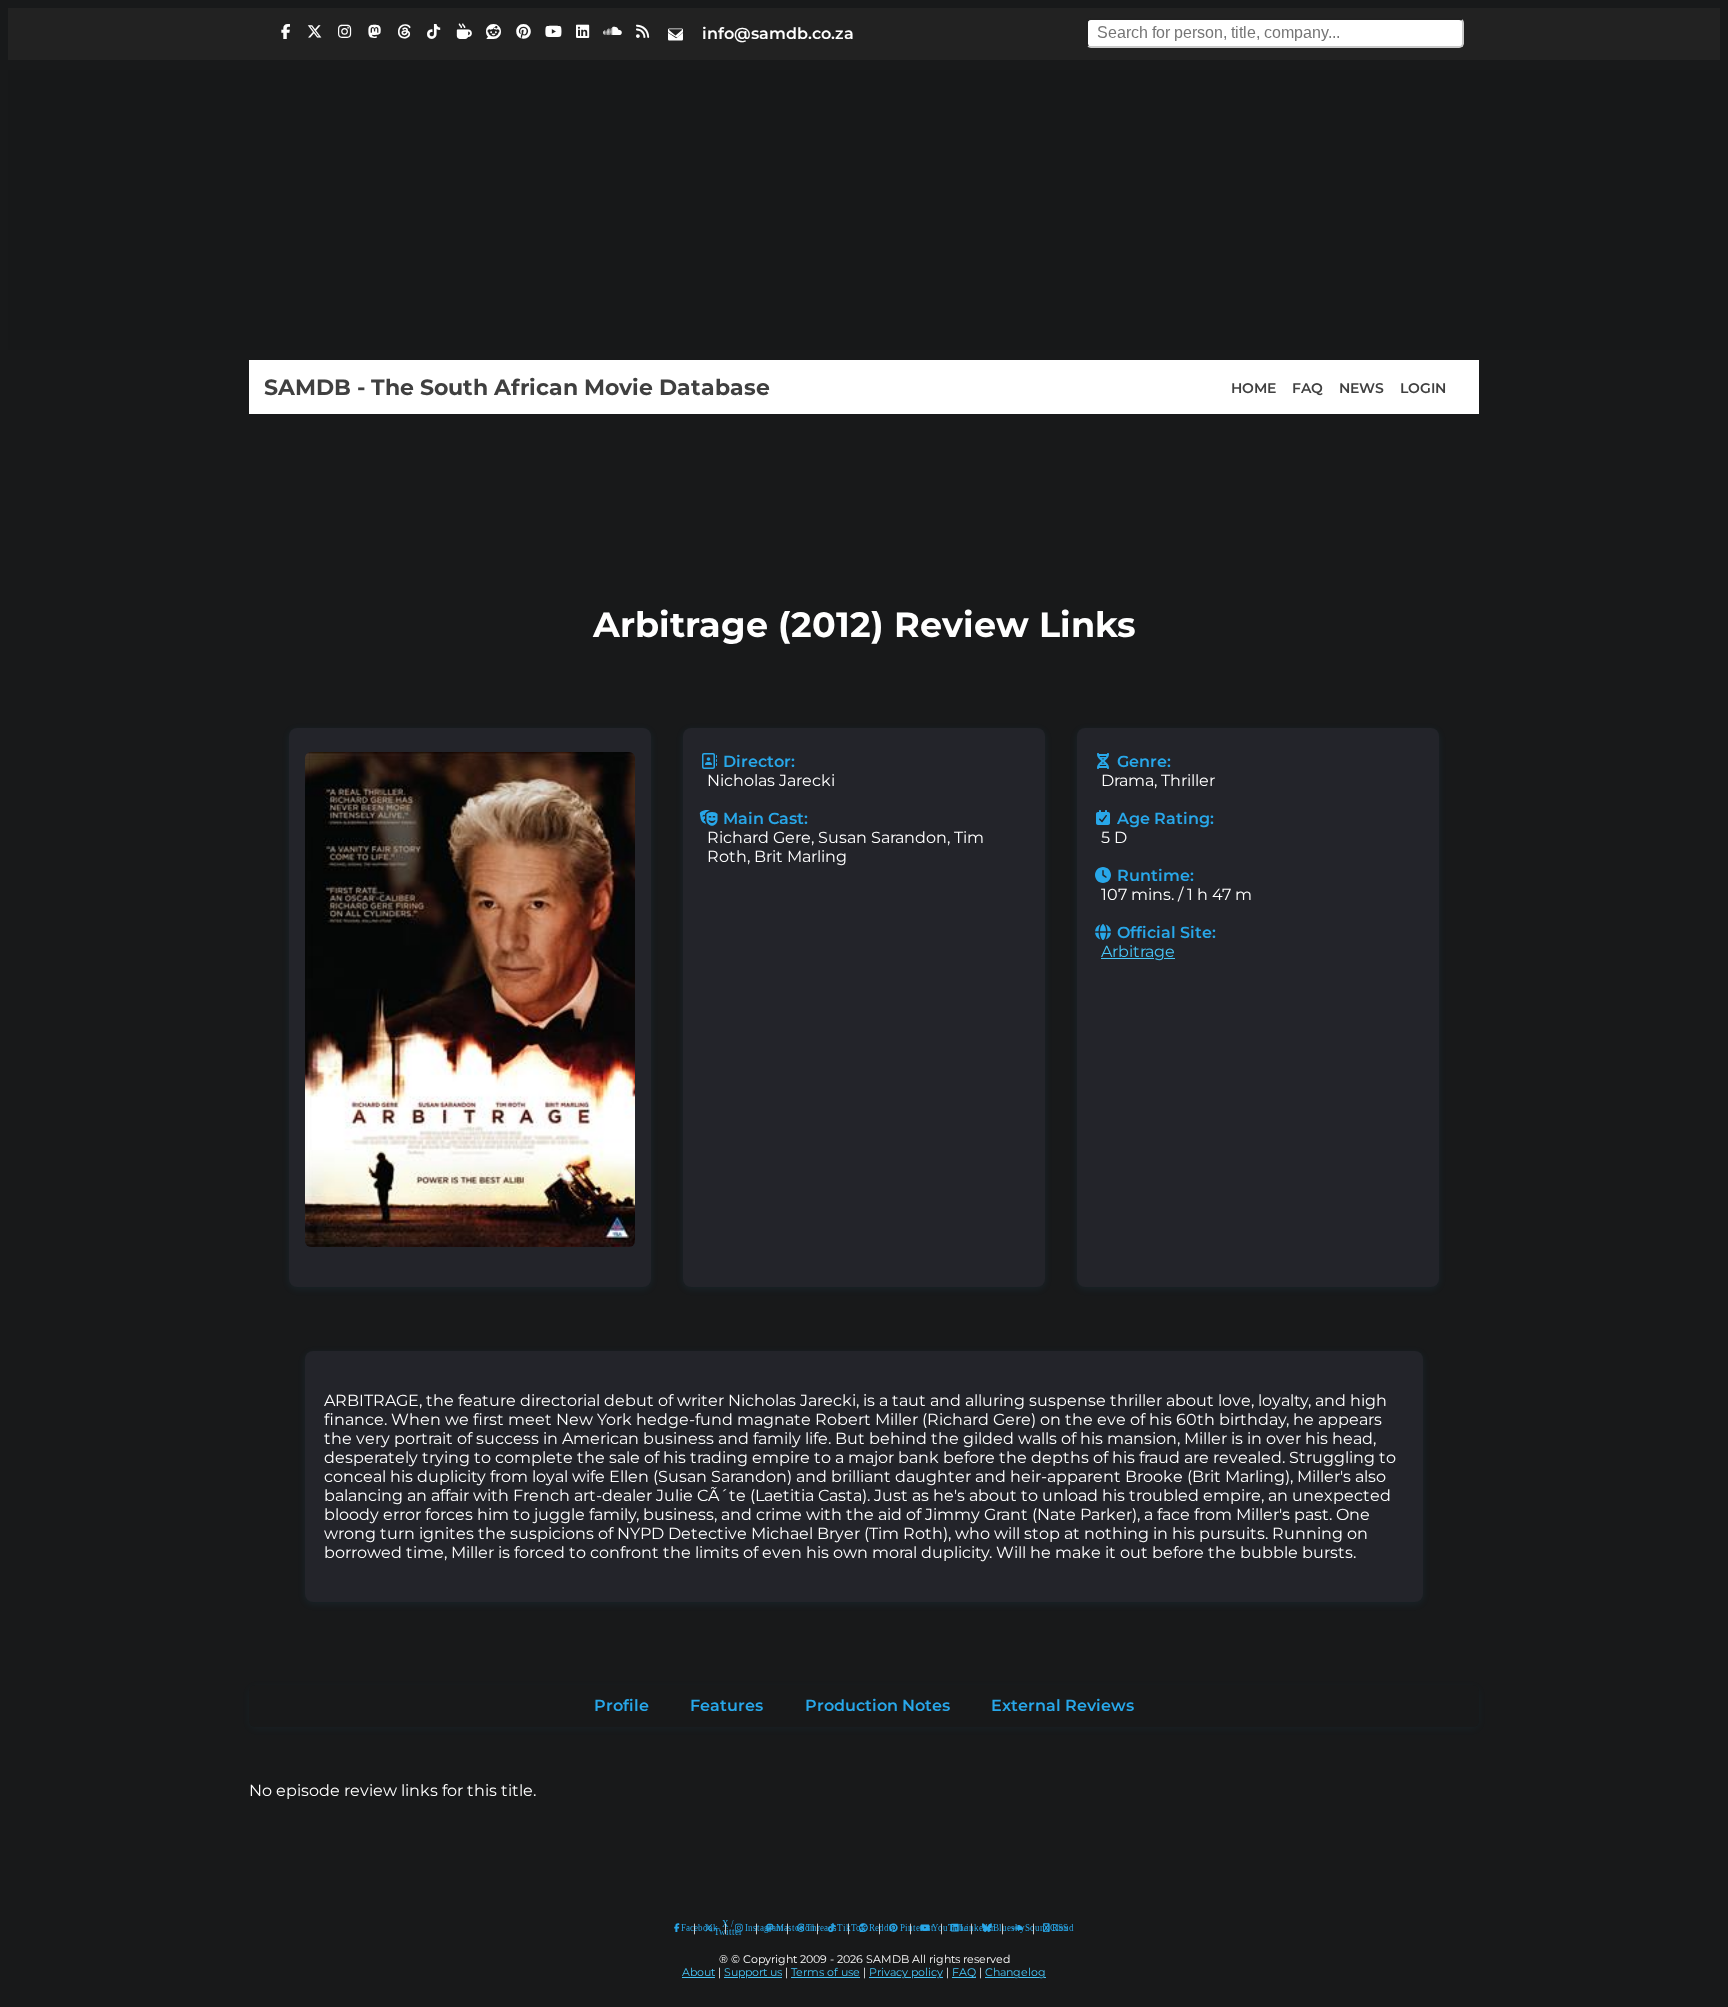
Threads (807, 1928)
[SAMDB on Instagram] (345, 32)
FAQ (1307, 387)
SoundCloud (1018, 1928)
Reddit (869, 1928)
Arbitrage (1138, 951)
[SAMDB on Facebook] (285, 32)
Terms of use (825, 1972)
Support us (753, 1972)
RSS (1053, 1928)
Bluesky (987, 1928)
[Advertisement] (864, 210)
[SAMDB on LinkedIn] (583, 32)
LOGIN (1423, 387)
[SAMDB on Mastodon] (374, 32)
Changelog (1015, 1972)
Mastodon (777, 1928)
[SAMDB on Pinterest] (523, 32)
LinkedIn (961, 1928)
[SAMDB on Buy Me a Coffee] (464, 32)
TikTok (838, 1928)
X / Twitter (715, 1928)
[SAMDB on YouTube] (553, 32)
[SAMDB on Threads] (404, 32)
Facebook (683, 1928)
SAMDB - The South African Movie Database (517, 387)
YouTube (925, 1928)
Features (726, 1705)
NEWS (1361, 387)
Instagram (746, 1928)
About (698, 1972)
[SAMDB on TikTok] (434, 32)
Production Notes (877, 1705)
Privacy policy (906, 1972)
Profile (621, 1705)
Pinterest (900, 1928)
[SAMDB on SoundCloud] (613, 32)
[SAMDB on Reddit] (494, 32)
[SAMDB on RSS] (642, 32)
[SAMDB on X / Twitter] (315, 32)
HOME (1253, 387)
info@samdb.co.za (778, 33)
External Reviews (1062, 1705)
